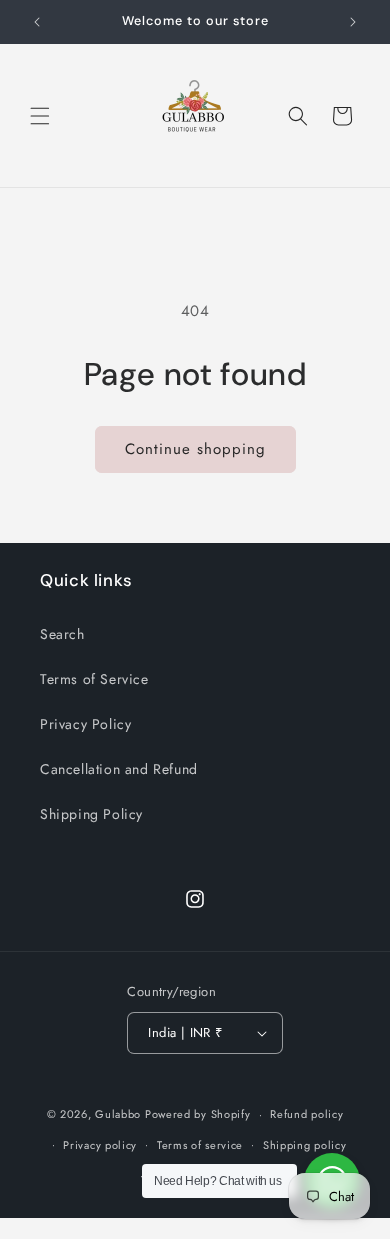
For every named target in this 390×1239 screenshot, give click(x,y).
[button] (40, 116)
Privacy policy (100, 1145)
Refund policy (306, 1114)
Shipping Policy (91, 814)
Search (62, 634)
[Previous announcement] (37, 22)
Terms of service (200, 1145)
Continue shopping (195, 449)
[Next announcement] (353, 22)
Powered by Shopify (198, 1114)
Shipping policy (305, 1145)
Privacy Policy (85, 724)
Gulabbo (120, 1114)
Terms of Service (94, 679)
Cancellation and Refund (119, 769)
